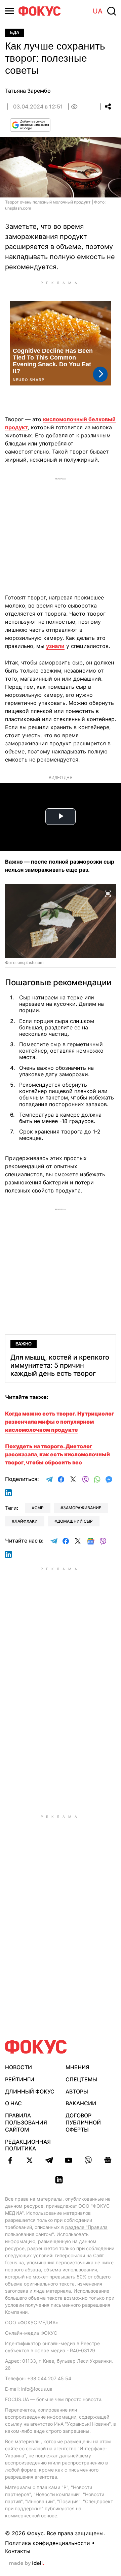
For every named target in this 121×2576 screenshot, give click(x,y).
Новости (18, 2067)
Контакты (18, 2551)
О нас (13, 2103)
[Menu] (9, 11)
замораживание (82, 1508)
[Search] (112, 11)
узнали (55, 646)
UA (98, 11)
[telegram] (49, 2160)
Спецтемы (81, 2079)
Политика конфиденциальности (48, 2543)
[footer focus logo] (36, 2047)
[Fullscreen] (108, 893)
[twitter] (30, 2160)
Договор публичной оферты (83, 2122)
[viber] (88, 2160)
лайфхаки (26, 1521)
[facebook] (10, 2160)
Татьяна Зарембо (28, 91)
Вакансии (81, 2103)
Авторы (77, 2091)
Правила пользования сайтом (26, 2122)
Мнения (77, 2067)
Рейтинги (20, 2079)
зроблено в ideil (27, 2564)
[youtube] (69, 2160)
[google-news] (108, 2160)
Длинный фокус (30, 2091)
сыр (39, 1508)
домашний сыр (75, 1521)
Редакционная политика (28, 2145)
